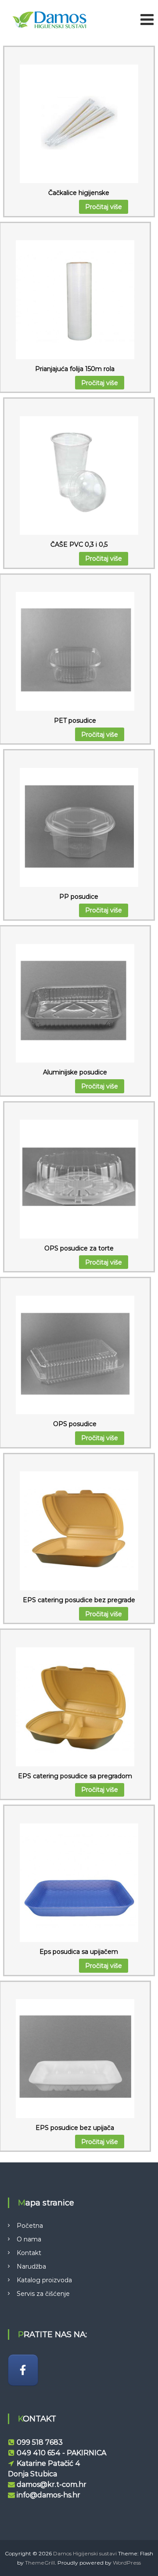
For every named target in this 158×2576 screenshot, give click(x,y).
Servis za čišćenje (43, 2294)
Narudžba (31, 2266)
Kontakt (29, 2253)
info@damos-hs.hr (48, 2495)
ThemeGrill (40, 2563)
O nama (29, 2239)
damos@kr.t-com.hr (52, 2484)
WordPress (127, 2563)
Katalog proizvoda (44, 2280)
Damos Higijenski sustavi (85, 2553)
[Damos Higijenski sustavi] (23, 2370)
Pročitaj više (104, 207)
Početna (30, 2226)
